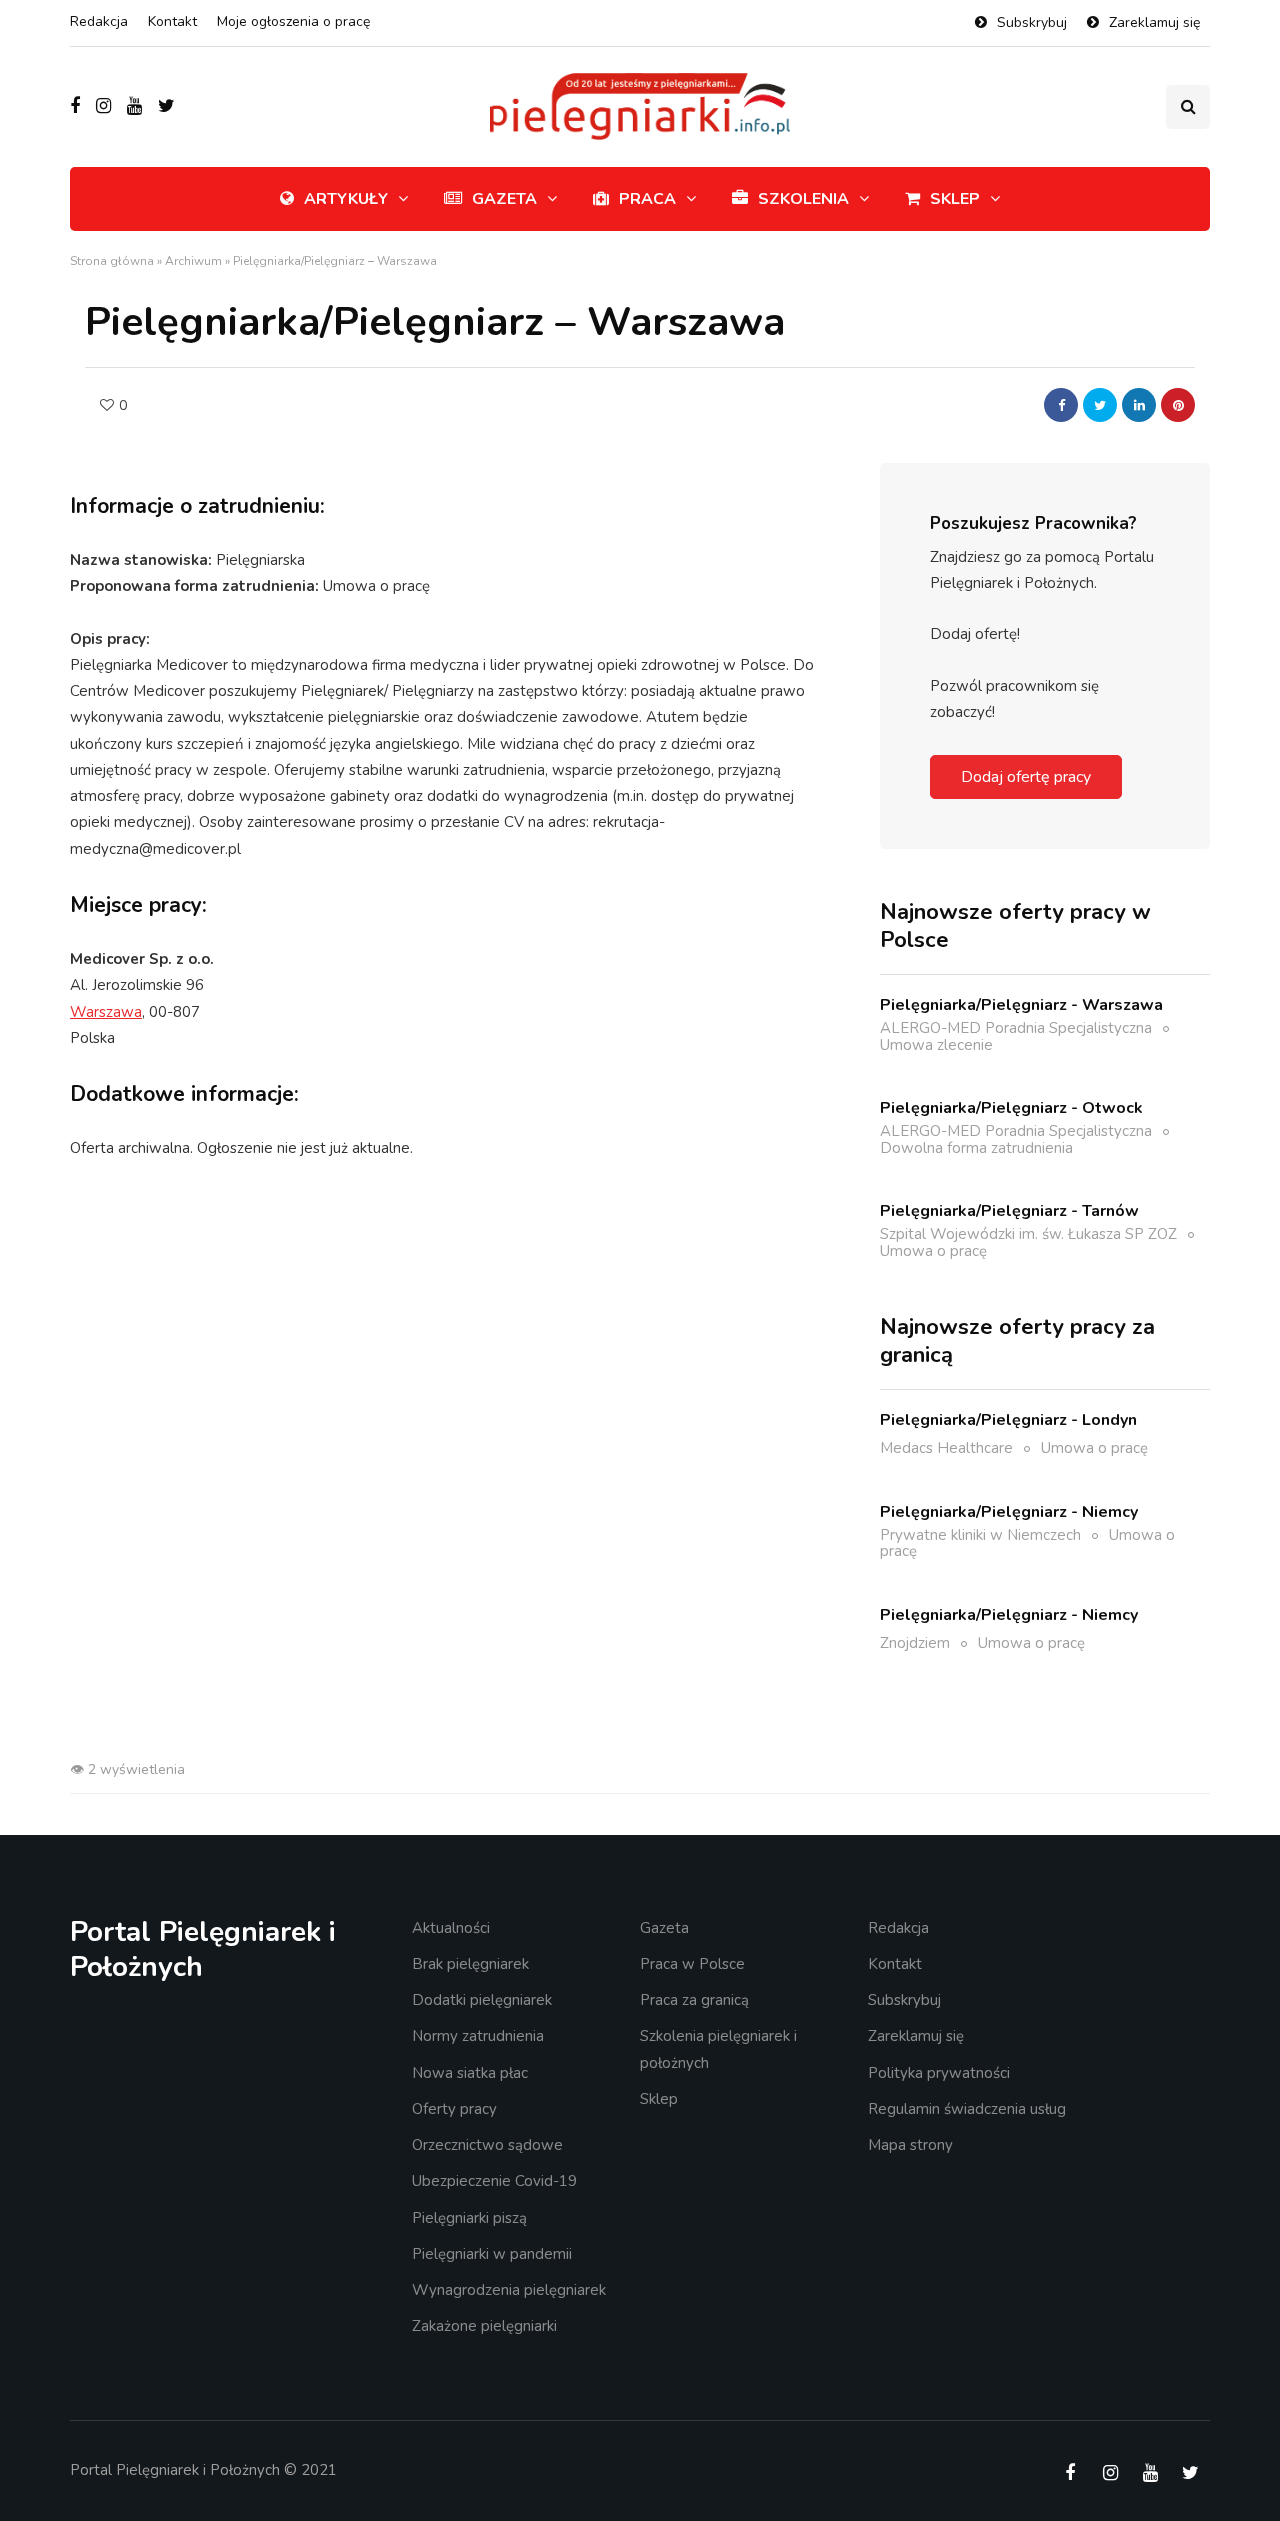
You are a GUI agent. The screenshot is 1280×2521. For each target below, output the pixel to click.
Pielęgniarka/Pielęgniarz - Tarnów (1009, 1211)
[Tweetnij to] (1100, 405)
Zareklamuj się (1154, 22)
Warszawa (106, 1012)
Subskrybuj (1032, 22)
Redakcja (99, 21)
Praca (647, 199)
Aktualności (451, 1928)
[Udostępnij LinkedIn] (1139, 405)
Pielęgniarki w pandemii (492, 2254)
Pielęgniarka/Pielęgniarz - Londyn (1008, 1420)
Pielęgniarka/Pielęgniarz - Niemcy (1009, 1512)
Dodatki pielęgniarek (482, 2000)
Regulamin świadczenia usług (967, 2109)
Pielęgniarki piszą (469, 2218)
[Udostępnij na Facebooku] (1061, 405)
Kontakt (172, 21)
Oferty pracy (454, 2109)
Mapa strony (910, 2145)
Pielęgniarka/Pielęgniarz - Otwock (1011, 1108)
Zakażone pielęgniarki (484, 2326)
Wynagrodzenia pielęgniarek (509, 2290)
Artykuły (346, 199)
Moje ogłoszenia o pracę (293, 21)
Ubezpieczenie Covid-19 (494, 2181)
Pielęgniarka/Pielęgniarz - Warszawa (1021, 1005)
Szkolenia (803, 199)
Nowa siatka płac (470, 2073)
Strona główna (112, 261)
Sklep (955, 199)
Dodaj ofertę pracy (1026, 777)
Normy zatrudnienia (478, 2036)
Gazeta (504, 199)
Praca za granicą (694, 2000)
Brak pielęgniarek (470, 1964)
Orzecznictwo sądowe (487, 2145)
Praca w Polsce (692, 1964)
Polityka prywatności (939, 2073)
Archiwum (193, 261)
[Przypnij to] (1178, 405)
